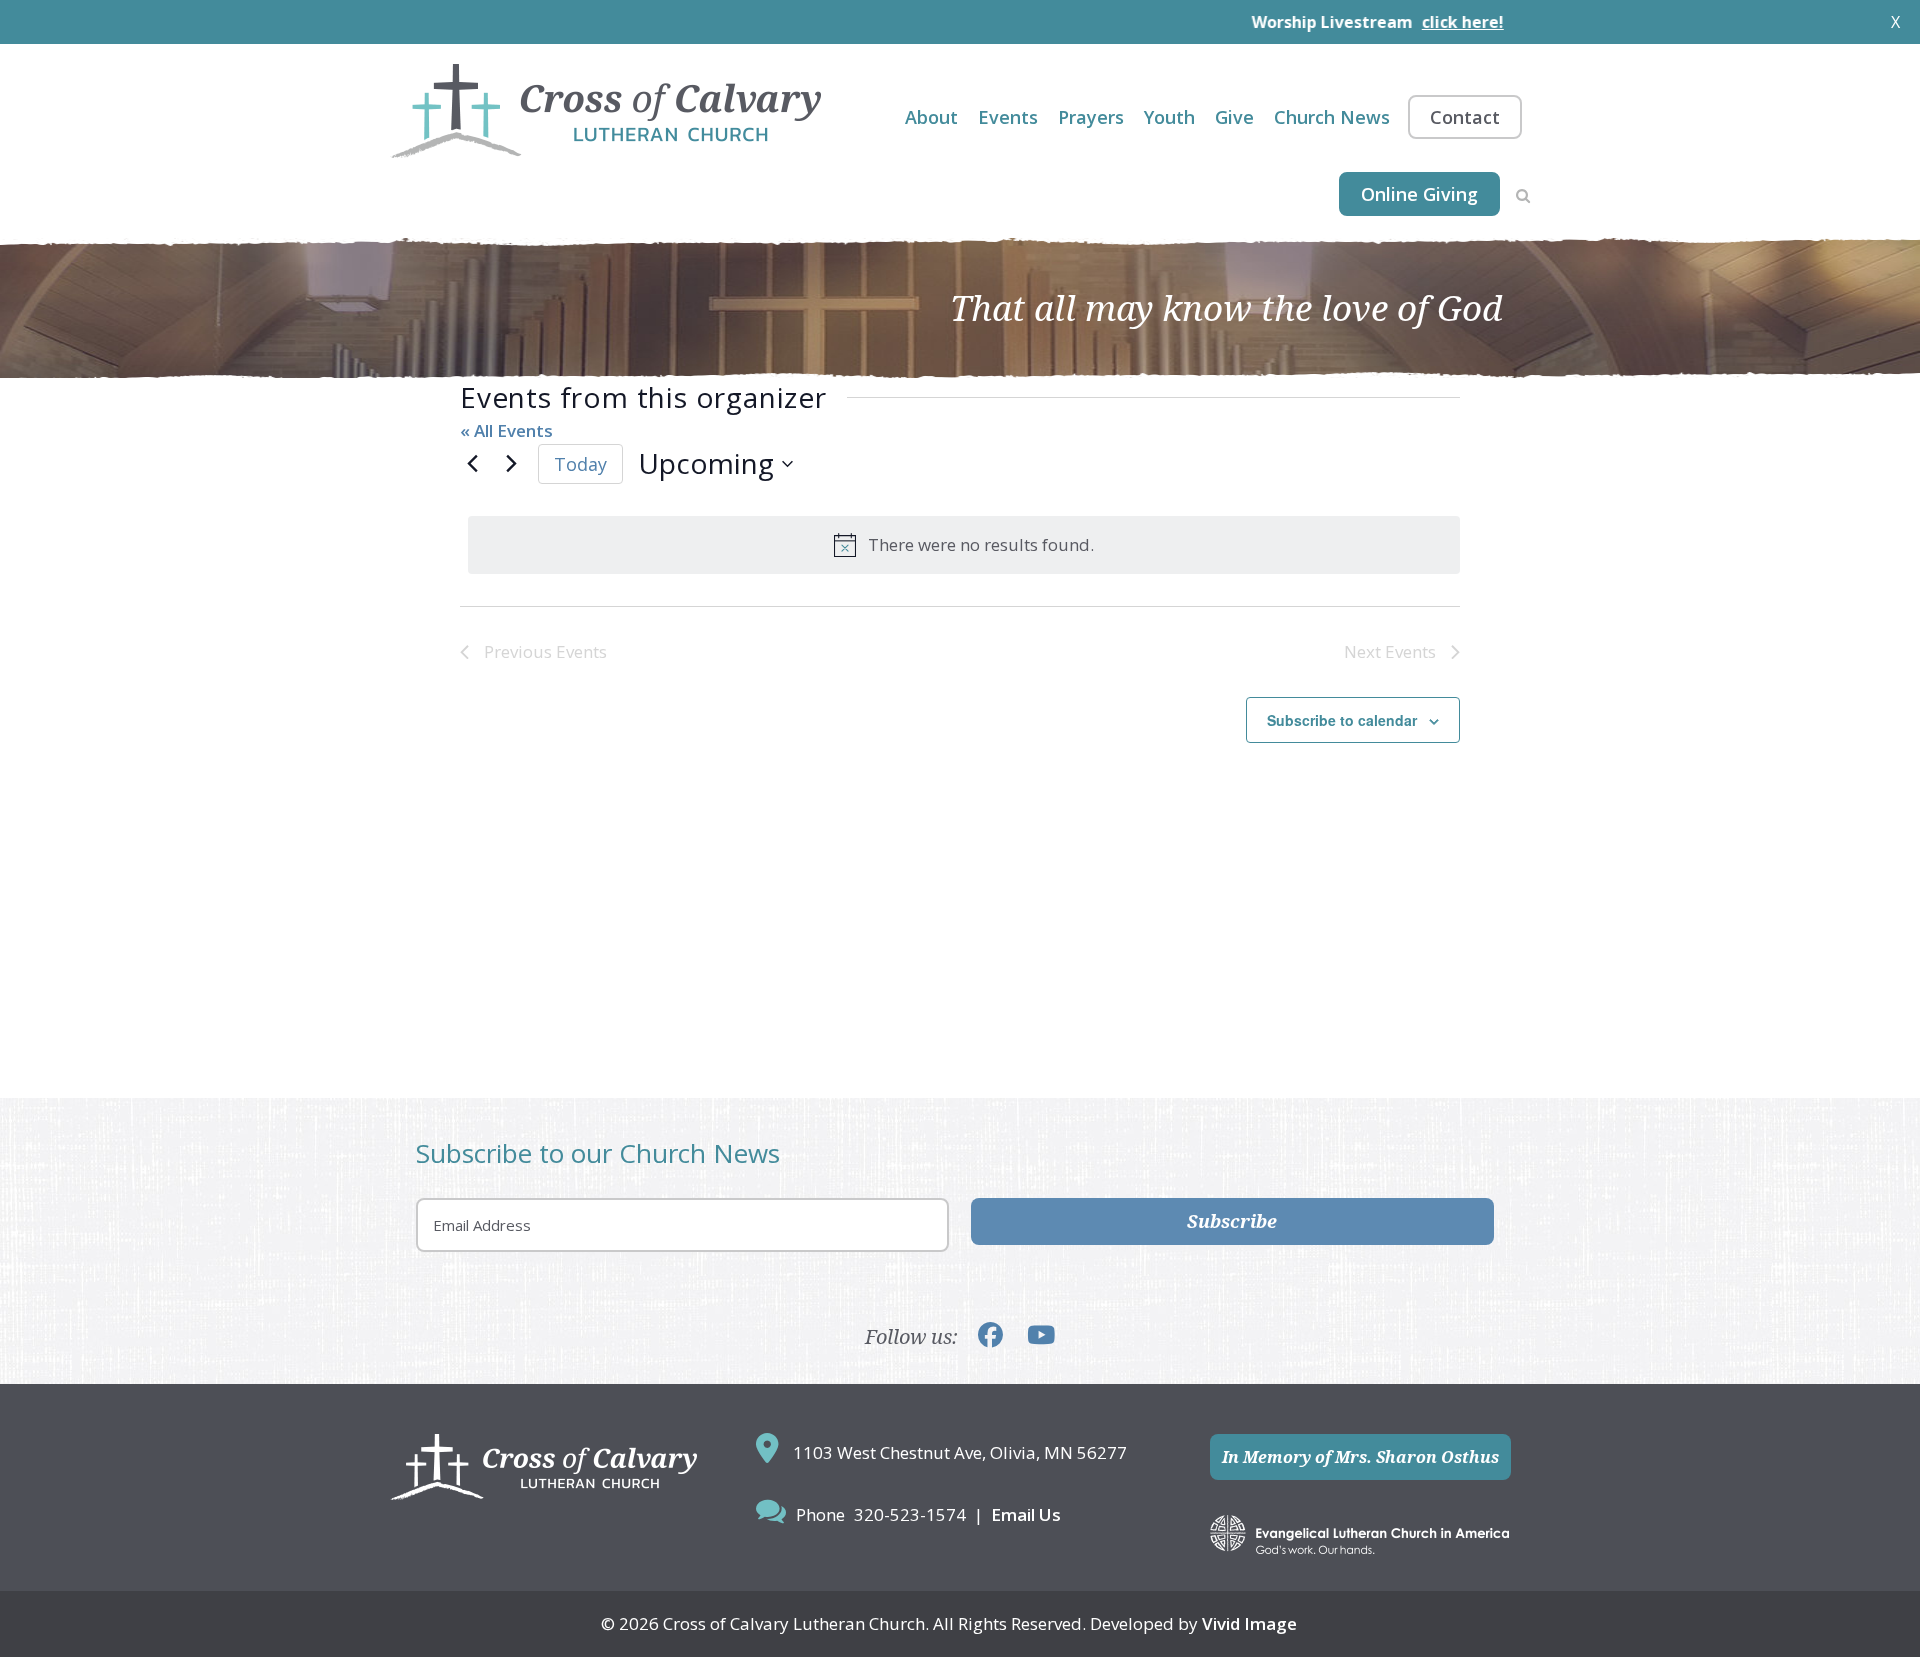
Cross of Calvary (605, 111)
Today (580, 464)
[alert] (964, 545)
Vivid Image (1249, 1623)
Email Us (1026, 1514)
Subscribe (1232, 1221)
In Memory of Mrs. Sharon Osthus (1360, 1457)
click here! (1403, 22)
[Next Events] (511, 464)
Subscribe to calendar (1342, 720)
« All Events (506, 430)
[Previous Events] (472, 464)
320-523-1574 (910, 1514)
